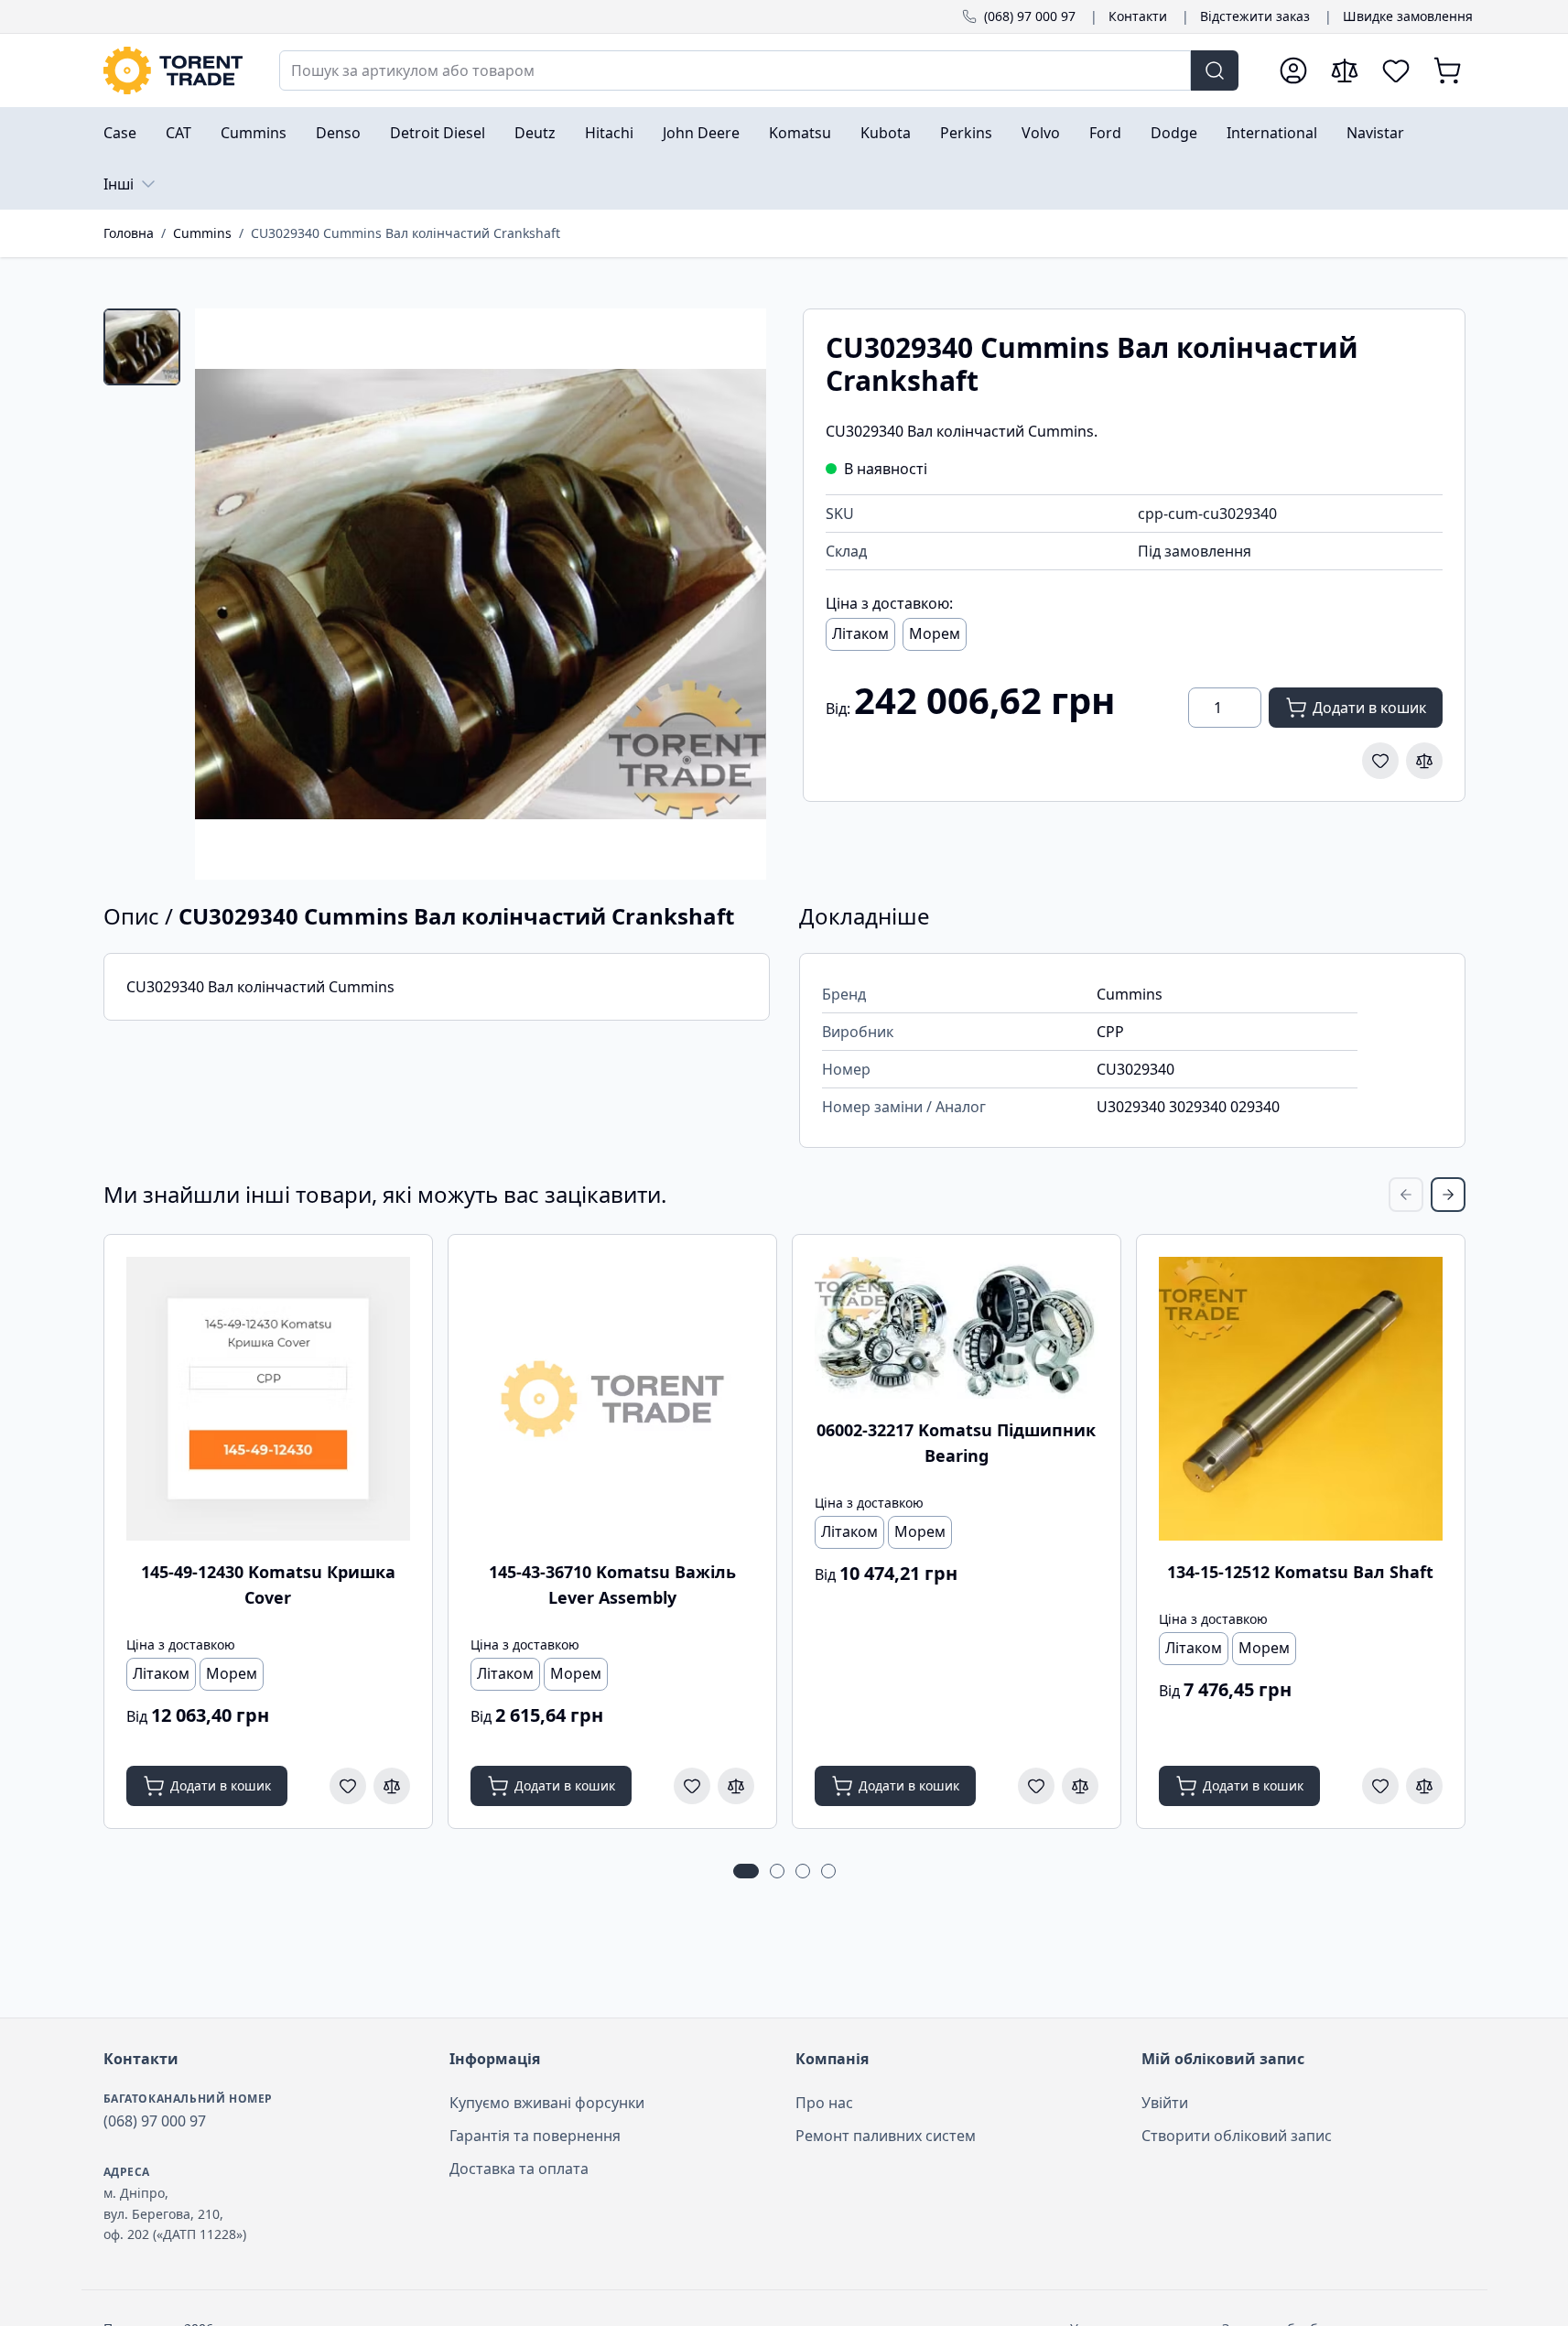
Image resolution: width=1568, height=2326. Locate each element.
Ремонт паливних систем (886, 2136)
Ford (1105, 133)
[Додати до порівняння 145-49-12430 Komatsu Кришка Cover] (392, 1786)
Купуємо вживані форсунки (547, 2103)
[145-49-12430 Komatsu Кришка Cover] (268, 1399)
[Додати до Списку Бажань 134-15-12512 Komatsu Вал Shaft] (1380, 1786)
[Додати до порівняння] (1424, 761)
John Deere (701, 133)
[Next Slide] (1448, 1195)
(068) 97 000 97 (1030, 16)
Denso (338, 133)
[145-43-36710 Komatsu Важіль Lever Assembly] (612, 1399)
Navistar (1375, 133)
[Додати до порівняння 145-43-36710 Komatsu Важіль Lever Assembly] (736, 1786)
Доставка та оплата (519, 2169)
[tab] (142, 347)
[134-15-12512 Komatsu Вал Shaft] (1301, 1399)
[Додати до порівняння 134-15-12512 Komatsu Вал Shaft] (1424, 1786)
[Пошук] (1215, 70)
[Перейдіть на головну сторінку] (173, 70)
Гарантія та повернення (535, 2136)
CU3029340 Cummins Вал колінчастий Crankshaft (406, 233)
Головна (129, 233)
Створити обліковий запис (1237, 2136)
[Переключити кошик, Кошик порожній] (1447, 70)
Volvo (1041, 133)
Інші (119, 184)
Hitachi (609, 133)
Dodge (1174, 133)
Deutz (535, 133)
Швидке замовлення (1408, 16)
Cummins (254, 133)
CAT (178, 133)
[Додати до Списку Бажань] (1380, 761)
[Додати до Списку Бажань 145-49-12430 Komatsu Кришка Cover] (348, 1786)
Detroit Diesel (438, 133)
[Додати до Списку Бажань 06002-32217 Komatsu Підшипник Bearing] (1036, 1786)
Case (120, 133)
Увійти (1165, 2103)
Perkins (966, 133)
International (1272, 133)
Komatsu (800, 133)
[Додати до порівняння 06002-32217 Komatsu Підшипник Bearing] (1080, 1786)
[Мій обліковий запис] (1293, 70)
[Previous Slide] (1406, 1195)
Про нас (824, 2103)
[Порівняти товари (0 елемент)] (1345, 70)
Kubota (886, 133)
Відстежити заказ (1255, 16)
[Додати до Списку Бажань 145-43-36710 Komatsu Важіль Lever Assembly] (692, 1786)
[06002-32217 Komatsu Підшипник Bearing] (957, 1328)
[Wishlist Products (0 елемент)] (1396, 70)
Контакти (1138, 16)
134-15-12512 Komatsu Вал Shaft (1300, 1572)
